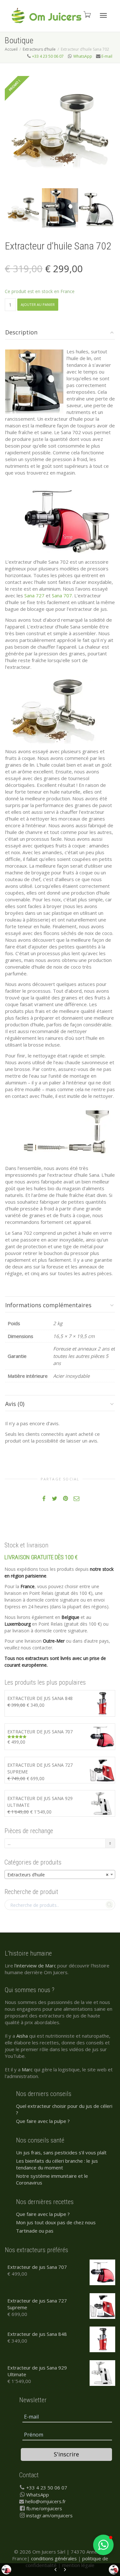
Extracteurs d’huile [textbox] (58, 1875)
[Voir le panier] (87, 14)
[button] (103, 2545)
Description (21, 332)
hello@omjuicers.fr (46, 2501)
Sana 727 (34, 595)
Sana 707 (62, 595)
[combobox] (60, 1874)
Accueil (11, 49)
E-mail (107, 56)
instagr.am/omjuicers (49, 2515)
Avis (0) (15, 1404)
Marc (27, 2069)
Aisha (22, 2036)
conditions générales (54, 2558)
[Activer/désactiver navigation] (103, 15)
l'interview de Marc (35, 1966)
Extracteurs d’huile (39, 49)
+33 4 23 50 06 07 (48, 56)
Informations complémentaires (48, 1305)
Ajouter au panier (38, 304)
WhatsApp (83, 56)
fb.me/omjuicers (44, 2508)
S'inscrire (66, 2454)
